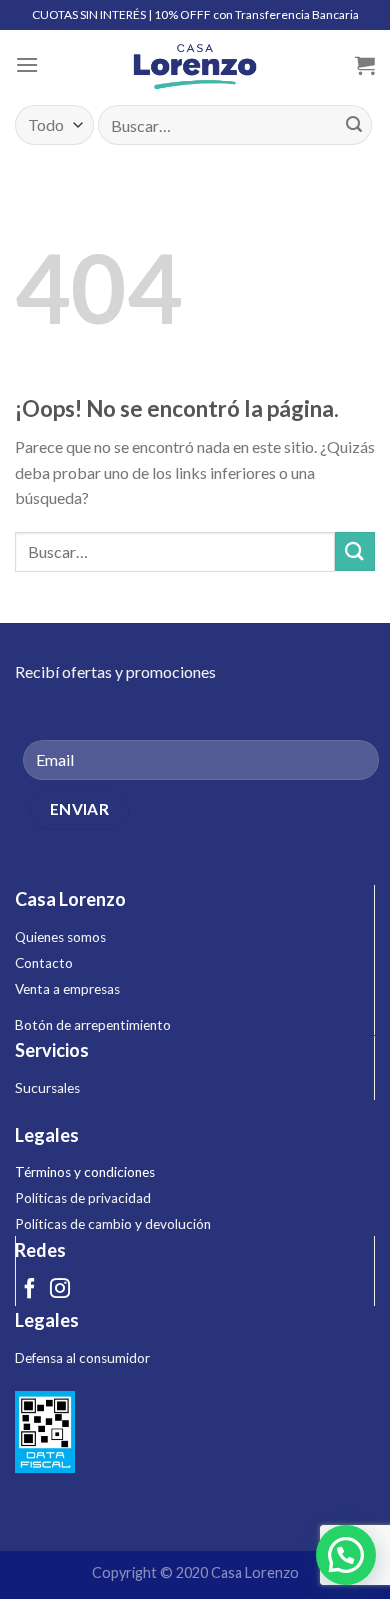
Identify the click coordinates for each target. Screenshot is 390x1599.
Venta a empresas (67, 989)
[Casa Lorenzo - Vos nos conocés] (195, 65)
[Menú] (27, 64)
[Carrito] (365, 65)
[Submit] (354, 125)
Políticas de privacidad (83, 1198)
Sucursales (47, 1088)
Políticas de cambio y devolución (113, 1224)
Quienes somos (60, 937)
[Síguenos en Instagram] (60, 1290)
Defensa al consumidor (82, 1358)
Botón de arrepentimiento (93, 1025)
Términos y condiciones (85, 1172)
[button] (346, 1555)
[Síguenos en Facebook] (30, 1290)
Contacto (44, 963)
